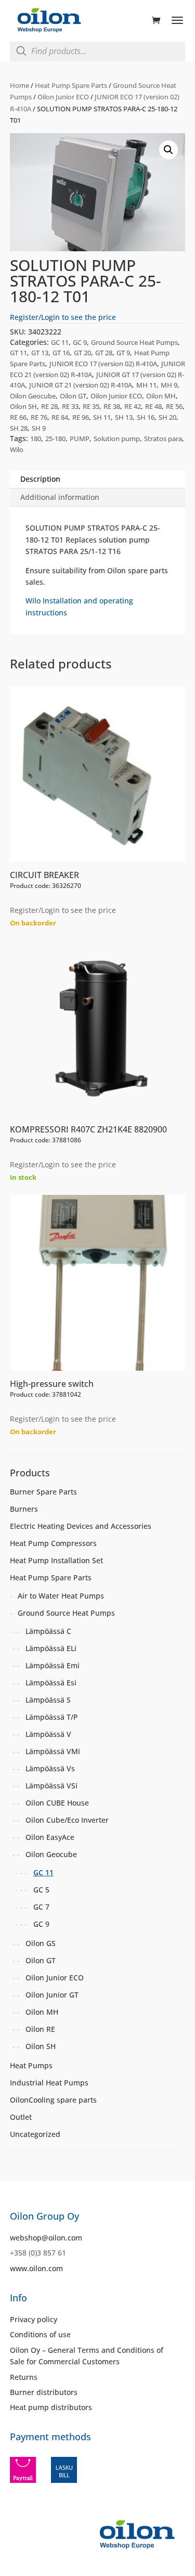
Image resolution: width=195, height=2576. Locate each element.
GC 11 (60, 342)
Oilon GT (73, 396)
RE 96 (81, 417)
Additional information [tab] (60, 497)
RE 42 (133, 406)
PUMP (80, 439)
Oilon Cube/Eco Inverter (67, 1820)
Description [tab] (40, 479)
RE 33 (70, 406)
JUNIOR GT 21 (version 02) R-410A (81, 385)
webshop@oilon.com (46, 2238)
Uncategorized (35, 2134)
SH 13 (124, 417)
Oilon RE (40, 2029)
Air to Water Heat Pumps (61, 1596)
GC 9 (80, 342)
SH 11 (102, 417)
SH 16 (146, 417)
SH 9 (39, 428)
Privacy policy (34, 2319)
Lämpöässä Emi (53, 1665)
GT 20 (82, 353)
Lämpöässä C (48, 1631)
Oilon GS (41, 1943)
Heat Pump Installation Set (56, 1560)
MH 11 (146, 385)
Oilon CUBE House (57, 1803)
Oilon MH (161, 396)
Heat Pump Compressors (53, 1543)
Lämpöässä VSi (51, 1786)
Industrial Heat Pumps (49, 2083)
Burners (24, 1509)
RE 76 (39, 417)
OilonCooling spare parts (53, 2100)
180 (36, 439)
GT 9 (123, 353)
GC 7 (41, 1907)
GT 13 (40, 353)
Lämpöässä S (48, 1700)
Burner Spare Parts (43, 1492)
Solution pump (117, 439)
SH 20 (167, 417)
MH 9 (169, 385)
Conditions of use (40, 2334)
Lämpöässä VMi (53, 1751)
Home (19, 85)
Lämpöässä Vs (50, 1768)
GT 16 (61, 353)
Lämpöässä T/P (52, 1717)
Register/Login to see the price (63, 317)
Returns (24, 2377)
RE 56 (174, 406)
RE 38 (112, 406)
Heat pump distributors (51, 2407)
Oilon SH (23, 406)
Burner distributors (44, 2392)
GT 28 (104, 353)
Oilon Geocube (33, 396)
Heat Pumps (31, 2065)
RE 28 (49, 406)
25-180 (55, 439)
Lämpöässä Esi (51, 1683)
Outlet (21, 2117)
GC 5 (41, 1890)
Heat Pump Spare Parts (71, 85)
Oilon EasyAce (50, 1837)
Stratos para (163, 439)
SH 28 (19, 428)
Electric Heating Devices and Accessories (81, 1526)
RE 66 (18, 417)
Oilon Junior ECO (63, 97)
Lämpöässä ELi (51, 1648)
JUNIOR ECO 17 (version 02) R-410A (103, 364)
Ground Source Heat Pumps (134, 342)
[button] (168, 150)
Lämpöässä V (48, 1734)
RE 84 (60, 417)
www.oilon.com (36, 2268)
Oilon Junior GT (52, 1995)
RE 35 (91, 406)
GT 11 (18, 353)
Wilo (17, 449)
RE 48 (153, 406)
